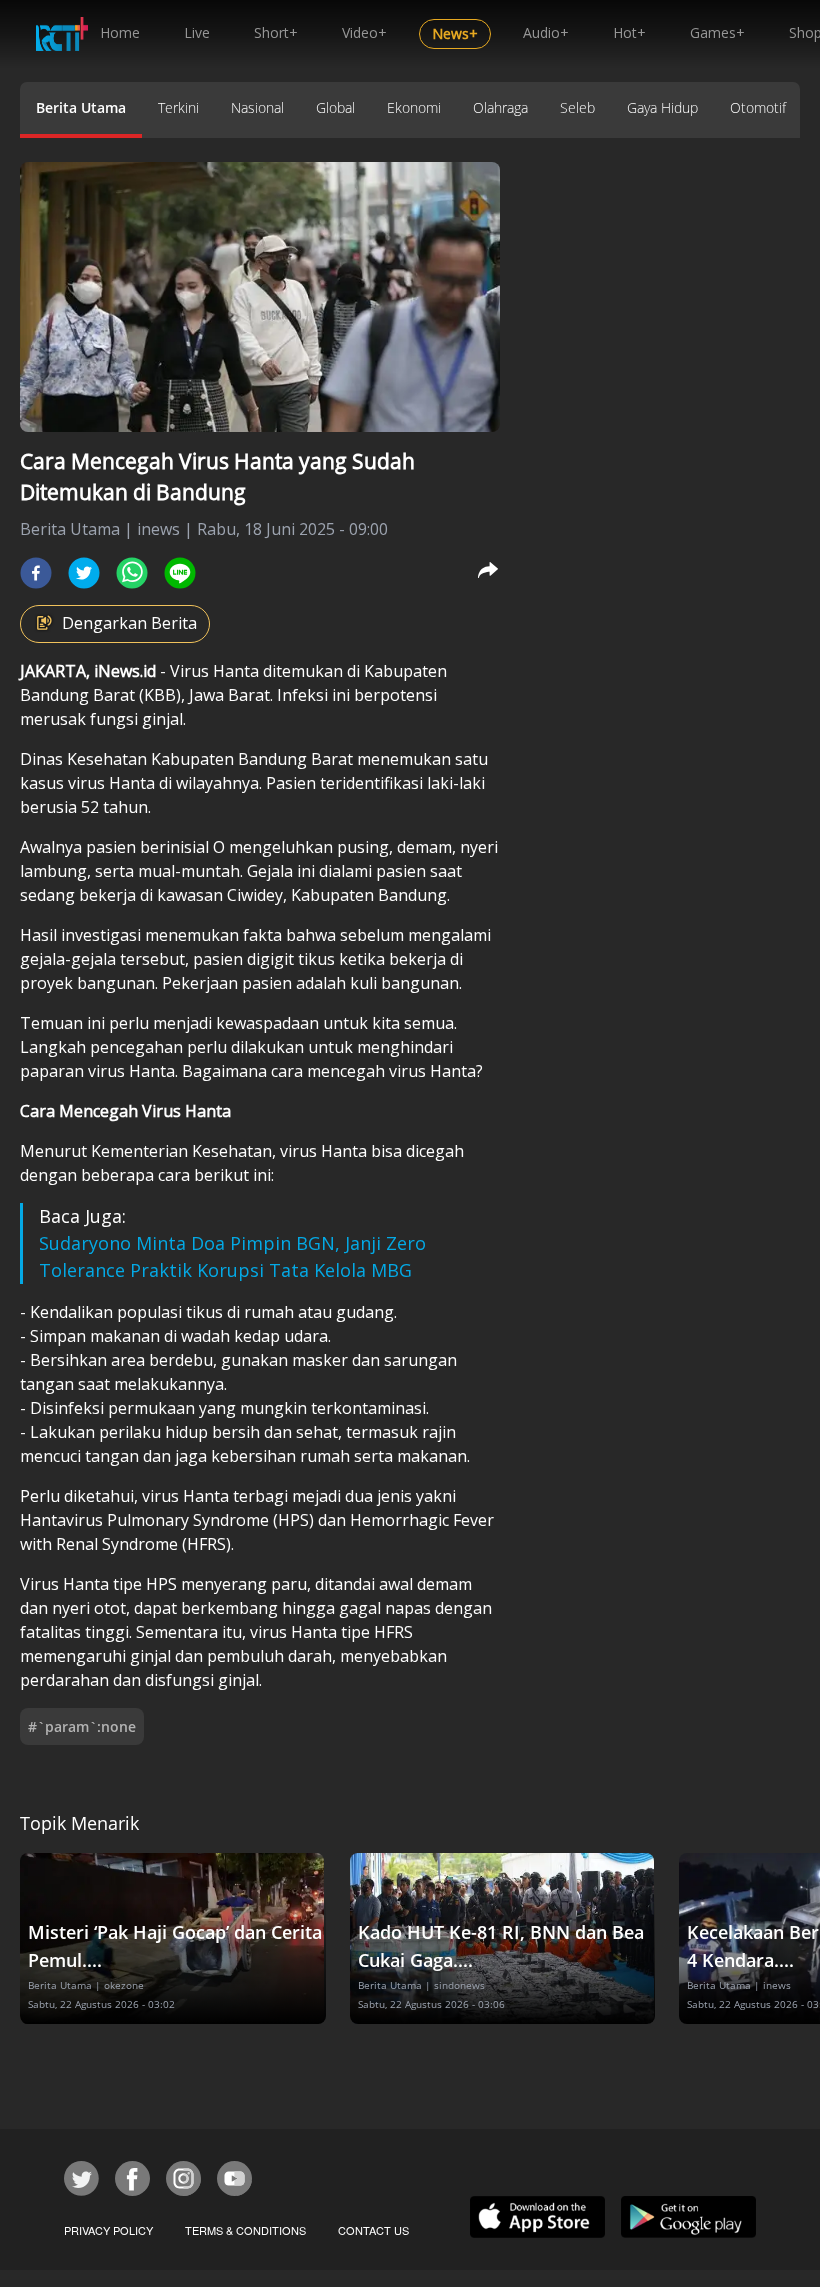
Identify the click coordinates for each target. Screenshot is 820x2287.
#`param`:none (82, 1726)
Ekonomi (414, 107)
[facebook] (36, 573)
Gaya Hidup (662, 107)
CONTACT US (373, 2230)
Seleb (577, 107)
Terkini (178, 107)
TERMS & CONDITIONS (245, 2230)
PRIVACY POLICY (108, 2230)
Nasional (257, 107)
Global (335, 107)
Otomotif (758, 107)
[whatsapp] (132, 573)
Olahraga (500, 107)
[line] (180, 573)
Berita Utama (81, 107)
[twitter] (84, 573)
